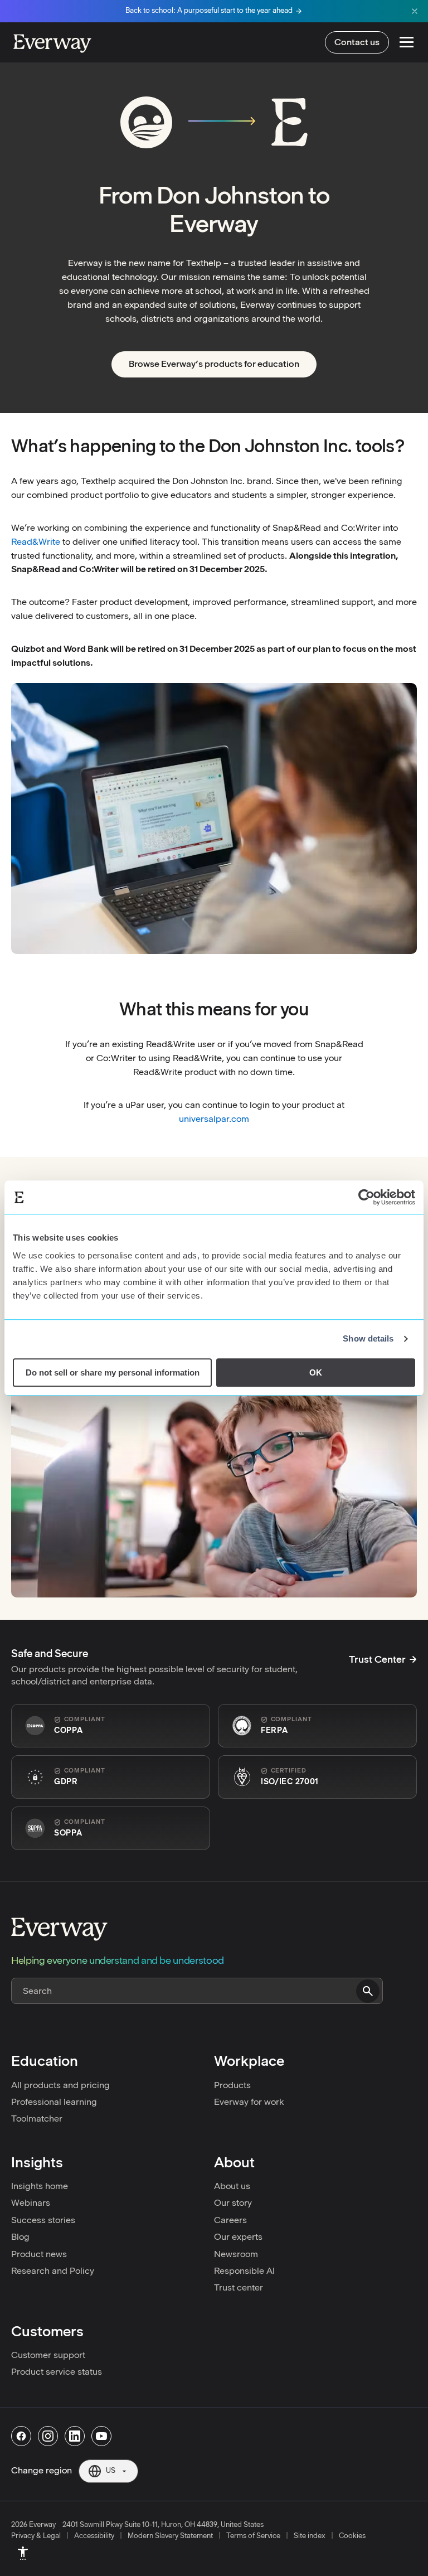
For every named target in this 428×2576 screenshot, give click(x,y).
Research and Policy (53, 2271)
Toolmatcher (37, 2119)
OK (316, 1372)
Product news (39, 2254)
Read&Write (36, 542)
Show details (368, 1338)
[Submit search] (368, 1991)
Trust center (239, 2287)
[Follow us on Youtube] (101, 2436)
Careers (230, 2220)
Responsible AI (244, 2271)
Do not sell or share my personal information (113, 1372)
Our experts (238, 2237)
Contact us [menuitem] (357, 42)
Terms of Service (253, 2536)
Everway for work (249, 2102)
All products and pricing (60, 2085)
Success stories (43, 2220)
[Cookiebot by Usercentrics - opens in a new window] (366, 1197)
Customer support (48, 2355)
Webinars (31, 2203)
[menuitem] (23, 2553)
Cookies (352, 2536)
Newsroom (236, 2254)
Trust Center (377, 1659)
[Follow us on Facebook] (21, 2436)
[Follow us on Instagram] (48, 2436)
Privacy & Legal (36, 2536)
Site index (310, 2536)
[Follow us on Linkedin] (75, 2436)
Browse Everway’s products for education (214, 364)
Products (232, 2085)
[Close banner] (415, 11)
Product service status (57, 2372)
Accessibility (94, 2536)
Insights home (40, 2186)
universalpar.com (214, 1119)
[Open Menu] (407, 42)
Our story (233, 2203)
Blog (20, 2237)
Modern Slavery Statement (170, 2536)
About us (232, 2186)
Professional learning (54, 2102)
